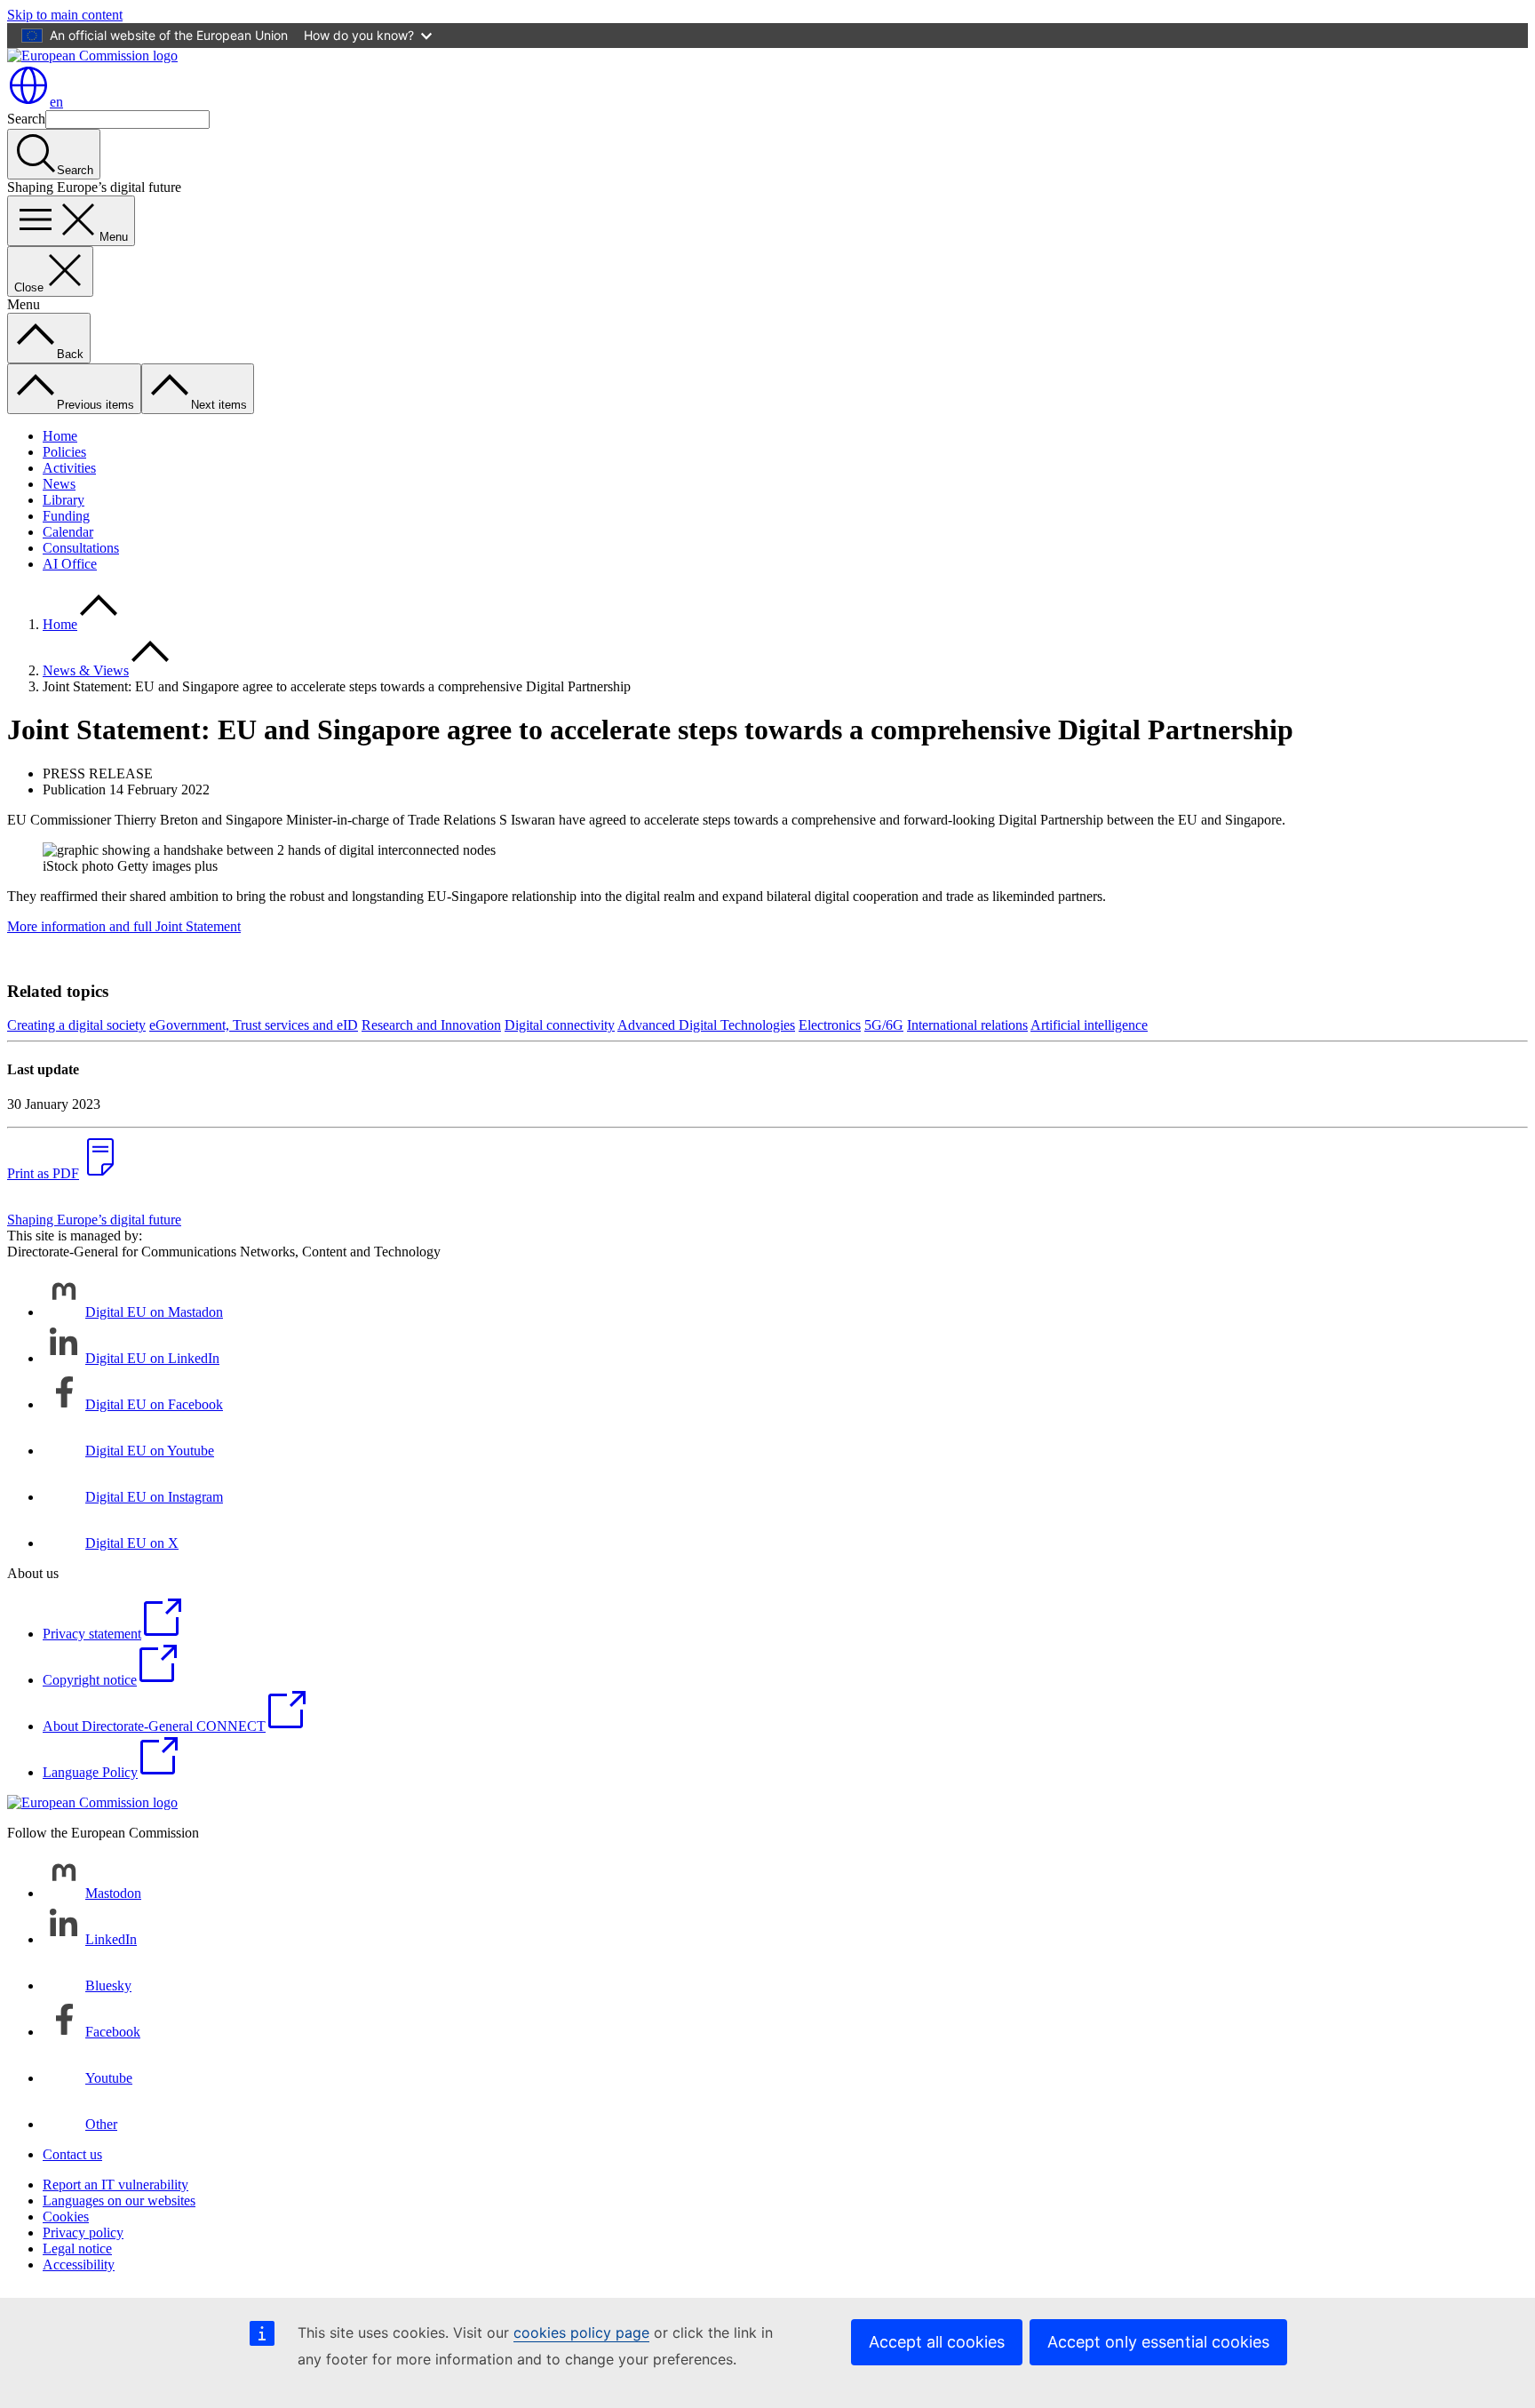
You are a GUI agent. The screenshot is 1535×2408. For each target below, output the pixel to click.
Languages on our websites (119, 2201)
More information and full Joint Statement (124, 926)
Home (60, 436)
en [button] (56, 102)
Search (26, 119)
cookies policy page (581, 2332)
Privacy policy (83, 2233)
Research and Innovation (431, 1025)
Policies (64, 452)
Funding (66, 516)
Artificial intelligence (1089, 1025)
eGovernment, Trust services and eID (254, 1025)
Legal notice (77, 2249)
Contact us (72, 2154)
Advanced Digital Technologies (706, 1025)
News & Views (86, 670)
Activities (69, 468)
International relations (967, 1025)
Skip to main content (65, 15)
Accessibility (79, 2264)
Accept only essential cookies (1158, 2342)
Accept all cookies (937, 2342)
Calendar (68, 532)
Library (64, 500)
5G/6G (884, 1025)
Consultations (81, 548)
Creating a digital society (76, 1025)
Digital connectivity (560, 1025)
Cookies (66, 2217)
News (59, 484)
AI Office (70, 564)
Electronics (830, 1025)
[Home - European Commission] (92, 56)
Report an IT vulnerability (115, 2185)
